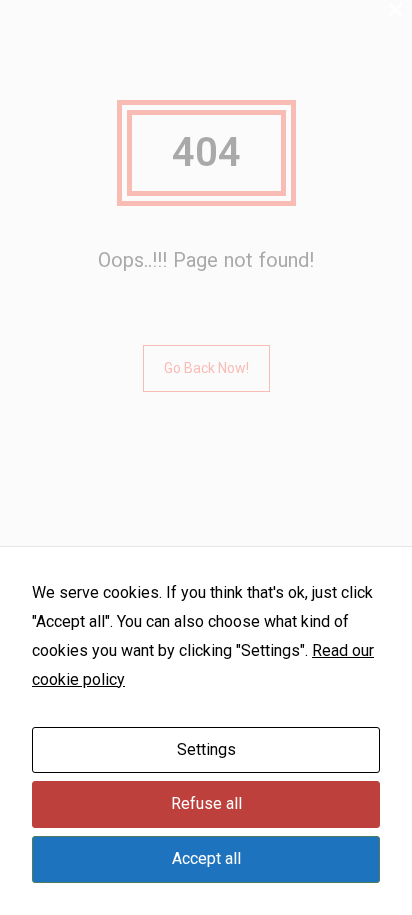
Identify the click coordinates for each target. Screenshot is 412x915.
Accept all (206, 858)
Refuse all (206, 803)
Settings (206, 749)
